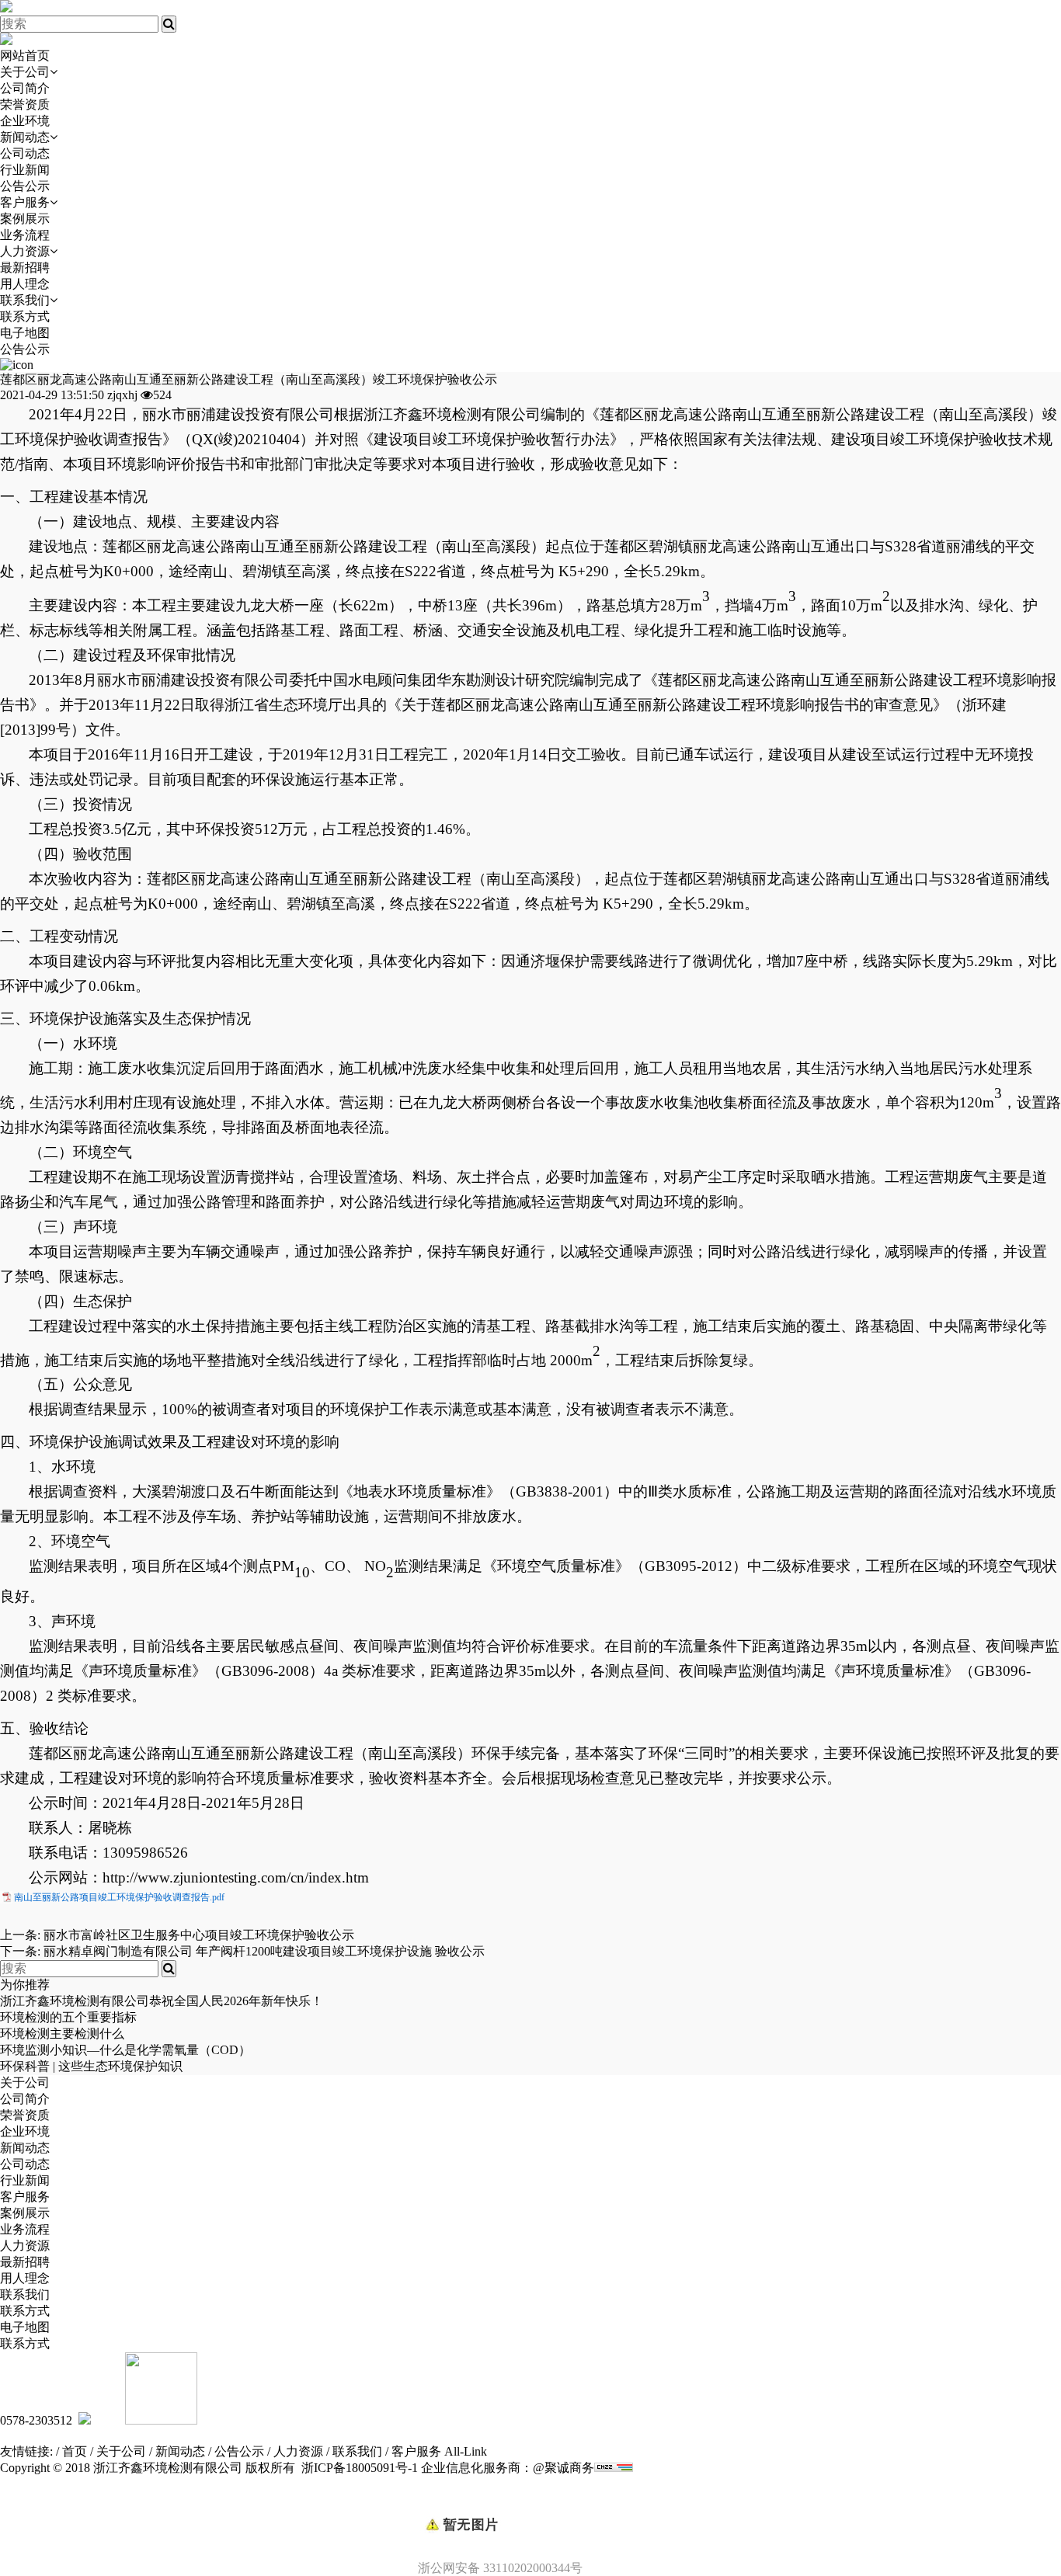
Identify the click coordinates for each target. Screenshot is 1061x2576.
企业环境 (25, 121)
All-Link (466, 2451)
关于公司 (25, 72)
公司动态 (25, 153)
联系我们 (25, 300)
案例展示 (25, 219)
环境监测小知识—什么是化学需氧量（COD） (125, 2050)
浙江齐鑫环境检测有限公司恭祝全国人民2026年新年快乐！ (162, 2001)
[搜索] (169, 24)
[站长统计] (614, 2468)
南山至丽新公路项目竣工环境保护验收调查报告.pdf (119, 1897)
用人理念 (25, 284)
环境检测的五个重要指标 (68, 2017)
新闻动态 (25, 137)
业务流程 (25, 235)
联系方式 (25, 316)
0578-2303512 (36, 2420)
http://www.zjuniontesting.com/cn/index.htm (236, 1877)
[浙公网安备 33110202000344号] (530, 2498)
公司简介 (25, 88)
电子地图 (25, 333)
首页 (75, 2451)
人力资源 (25, 251)
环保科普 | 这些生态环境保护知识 (91, 2066)
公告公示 (25, 186)
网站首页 (25, 56)
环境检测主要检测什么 (62, 2034)
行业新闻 (25, 170)
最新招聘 (25, 268)
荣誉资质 (25, 104)
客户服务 (25, 202)
